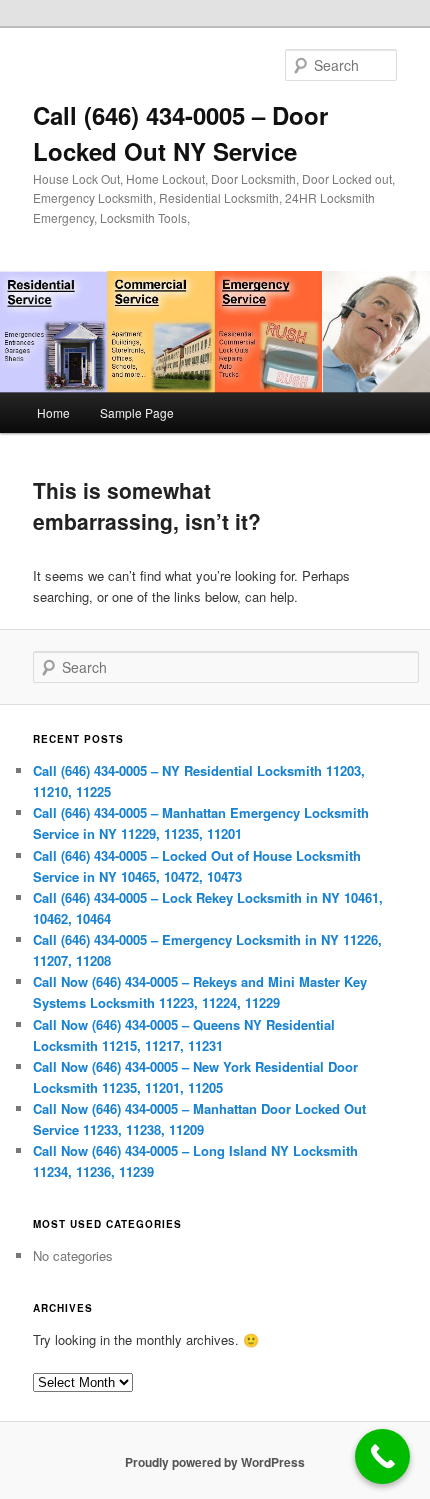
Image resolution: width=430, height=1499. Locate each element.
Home (53, 412)
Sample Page (137, 412)
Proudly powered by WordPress (215, 1462)
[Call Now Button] (382, 1456)
